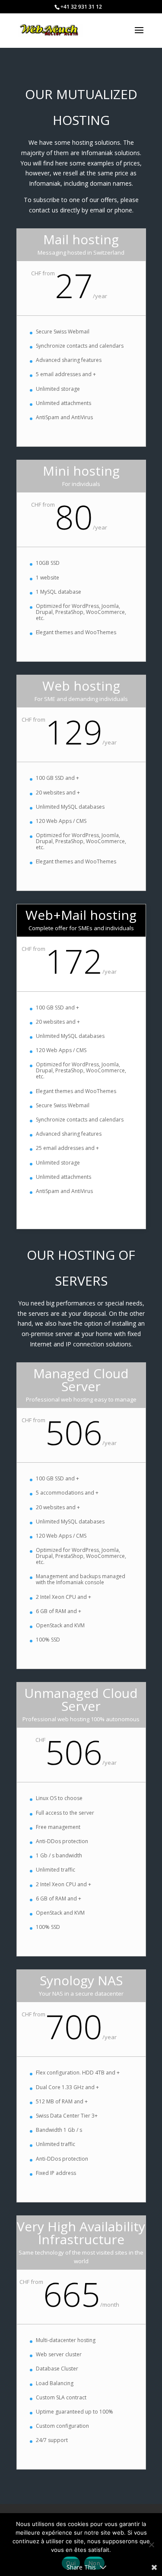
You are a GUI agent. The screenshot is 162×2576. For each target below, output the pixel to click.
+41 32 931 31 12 (81, 7)
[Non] (151, 2545)
